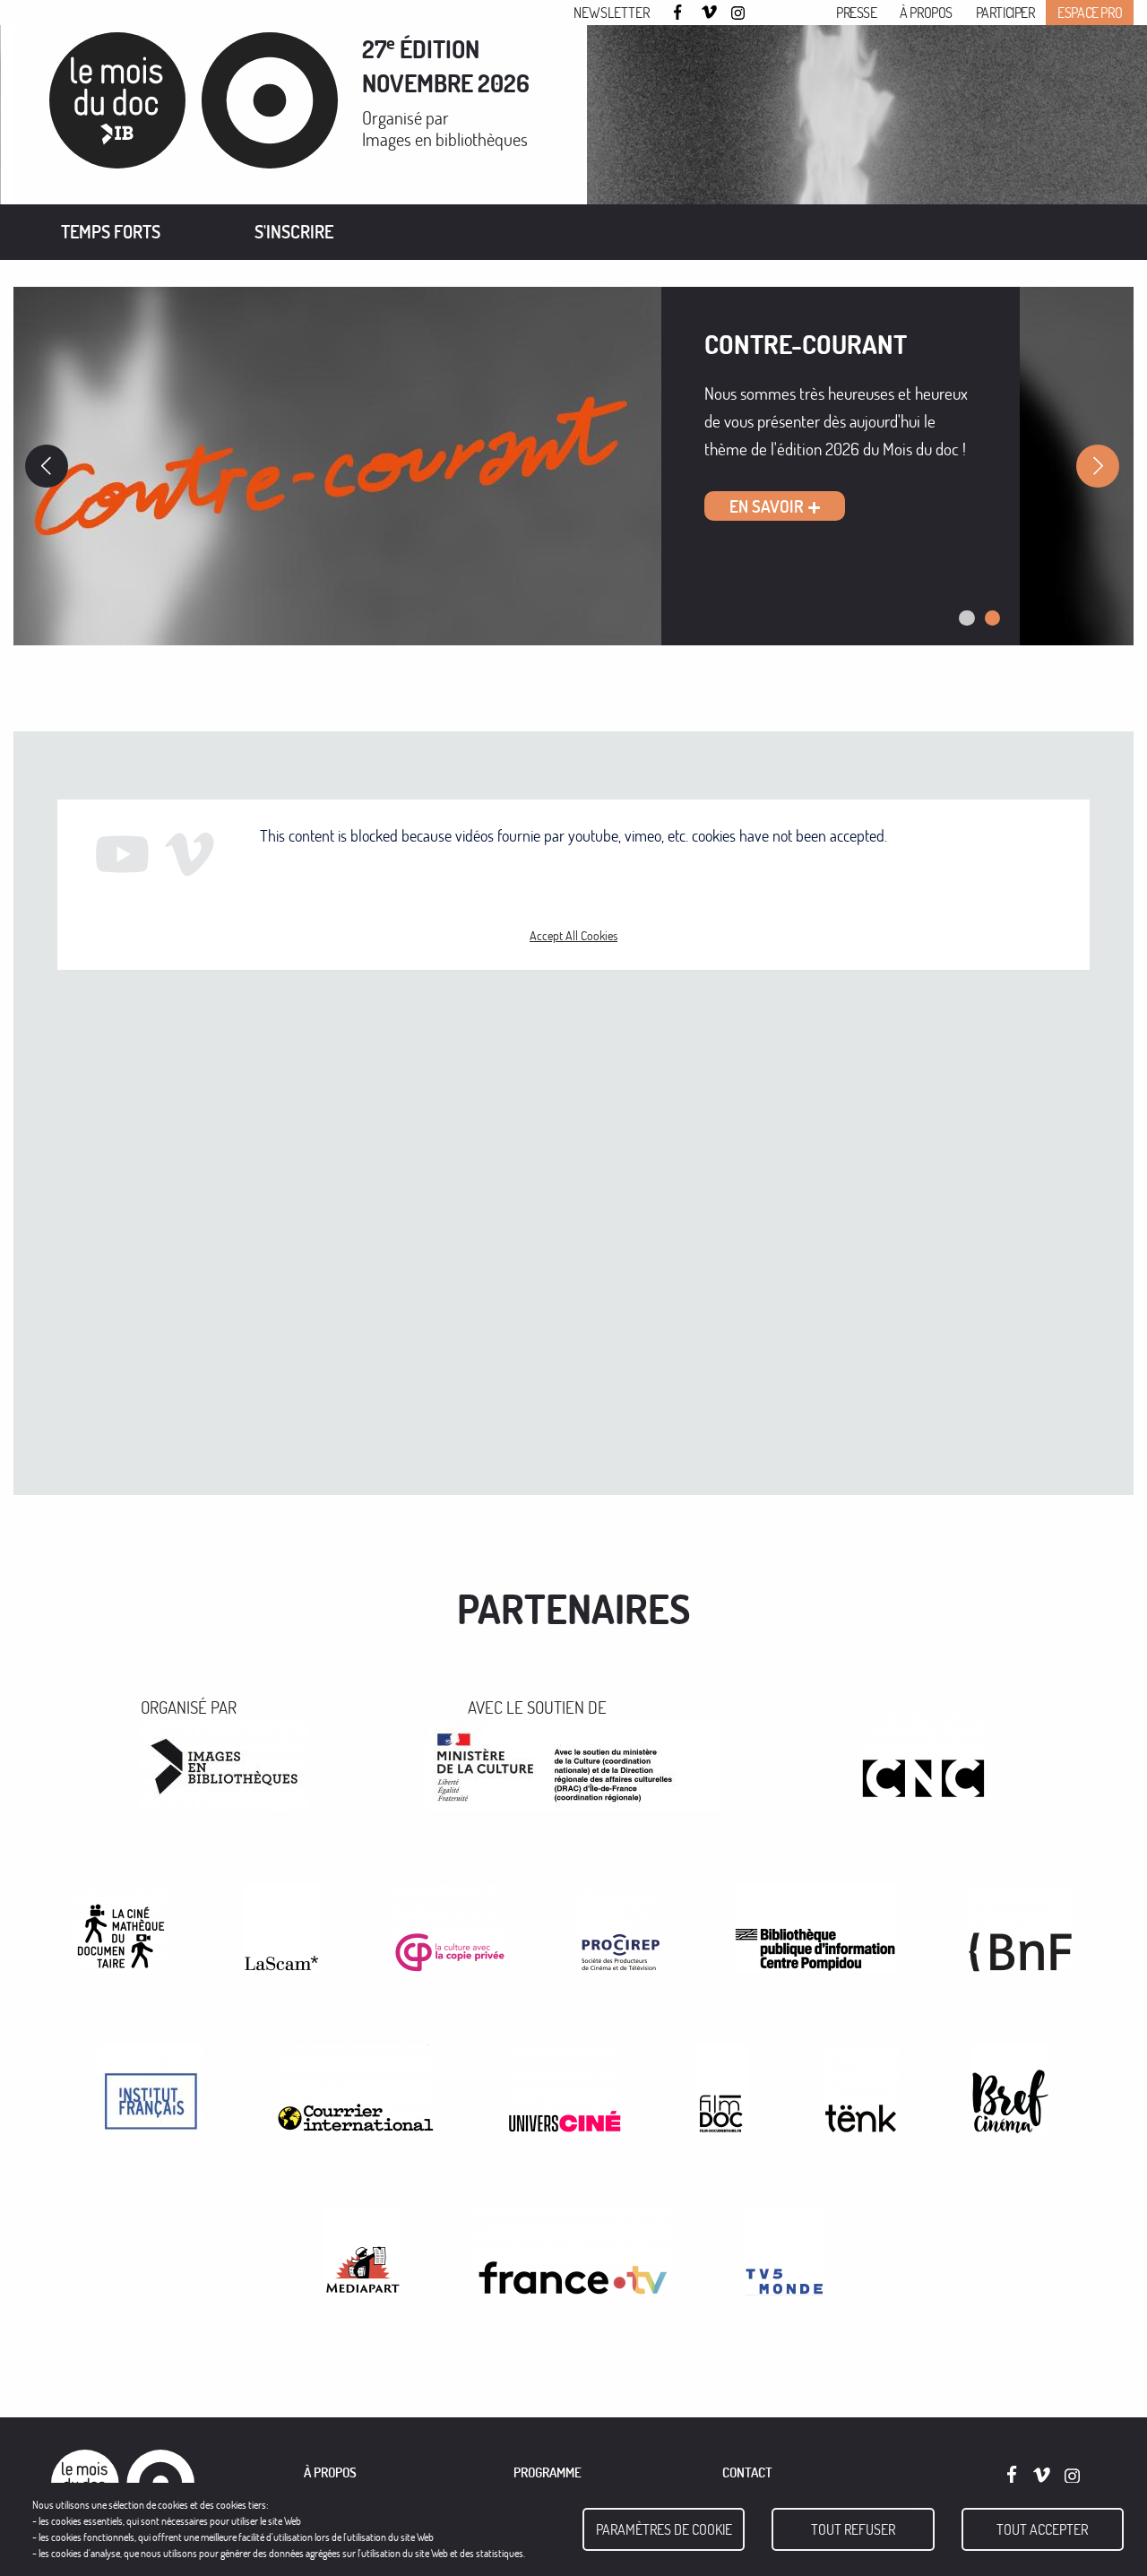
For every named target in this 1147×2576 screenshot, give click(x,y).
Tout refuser (853, 2529)
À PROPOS (330, 2472)
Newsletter (612, 13)
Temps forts (111, 232)
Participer (1005, 13)
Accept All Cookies (573, 936)
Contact (747, 2472)
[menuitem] (111, 232)
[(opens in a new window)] (224, 1763)
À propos (926, 13)
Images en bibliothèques (445, 139)
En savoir (767, 506)
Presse (857, 13)
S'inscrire (294, 232)
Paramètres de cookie (664, 2529)
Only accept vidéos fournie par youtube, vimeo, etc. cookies (574, 887)
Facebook (680, 12)
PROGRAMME (548, 2472)
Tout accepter (1042, 2529)
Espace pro (1090, 13)
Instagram (739, 13)
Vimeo (710, 13)
